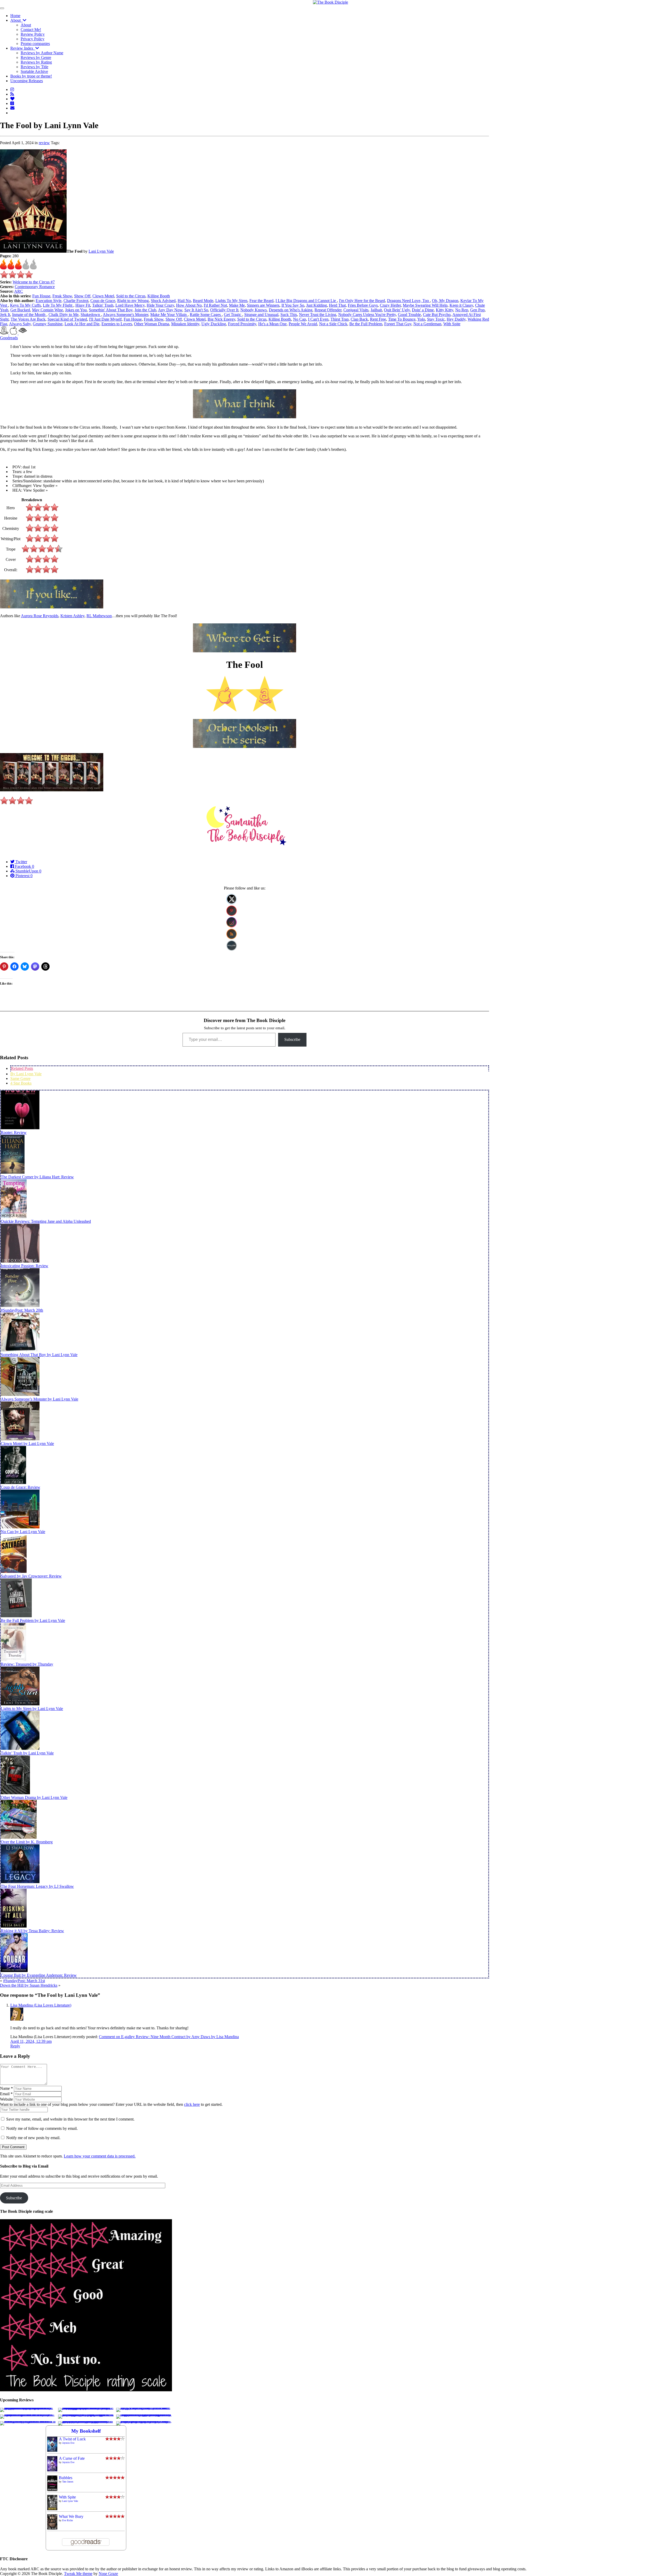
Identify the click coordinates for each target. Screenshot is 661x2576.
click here (192, 2104)
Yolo (421, 319)
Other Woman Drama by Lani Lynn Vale (34, 1797)
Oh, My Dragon (445, 301)
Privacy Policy (33, 39)
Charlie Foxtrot (76, 301)
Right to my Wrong (133, 301)
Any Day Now (170, 310)
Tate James (68, 2482)
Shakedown (91, 315)
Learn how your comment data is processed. (100, 2156)
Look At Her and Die (82, 324)
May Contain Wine (48, 310)
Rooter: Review (14, 1132)
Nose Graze (108, 2574)
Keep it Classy (461, 305)
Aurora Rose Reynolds (40, 616)
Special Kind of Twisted (67, 319)
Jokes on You (76, 310)
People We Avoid (303, 324)
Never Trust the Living (318, 315)
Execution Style (49, 301)
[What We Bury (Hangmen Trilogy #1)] (52, 2528)
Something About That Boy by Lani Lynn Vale (39, 1355)
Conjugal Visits (356, 310)
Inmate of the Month (29, 315)
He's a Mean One (272, 324)
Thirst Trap (340, 319)
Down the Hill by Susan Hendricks (29, 1985)
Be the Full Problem (366, 324)
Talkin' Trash (103, 305)
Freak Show (62, 296)
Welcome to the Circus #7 (34, 282)
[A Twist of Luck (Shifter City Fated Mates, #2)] (52, 2450)
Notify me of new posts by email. (33, 2138)
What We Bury (71, 2516)
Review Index (23, 48)
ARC (19, 291)
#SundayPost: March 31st (24, 1981)
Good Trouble (409, 315)
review (44, 143)
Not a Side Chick (333, 324)
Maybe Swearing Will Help (425, 305)
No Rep (462, 310)
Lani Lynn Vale (101, 251)
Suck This (289, 315)
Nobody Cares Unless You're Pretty (367, 315)
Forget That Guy (398, 324)
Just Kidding (317, 305)
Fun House (41, 296)
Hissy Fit (83, 305)
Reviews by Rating (36, 62)
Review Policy (33, 34)
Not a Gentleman (427, 324)
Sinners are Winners (263, 305)
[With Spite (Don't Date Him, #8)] (52, 2509)
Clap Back (359, 319)
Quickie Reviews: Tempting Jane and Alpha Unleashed (46, 1221)
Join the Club (145, 310)
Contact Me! (31, 30)
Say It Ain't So (196, 310)
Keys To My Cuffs (25, 305)
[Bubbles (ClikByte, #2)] (52, 2490)
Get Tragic (233, 315)
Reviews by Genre (36, 57)
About (17, 20)
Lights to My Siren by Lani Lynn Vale (32, 1709)
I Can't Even (318, 319)
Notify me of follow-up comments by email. (42, 2128)
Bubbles (66, 2478)
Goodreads (9, 338)
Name (6, 2088)
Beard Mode (203, 301)
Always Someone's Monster (125, 315)
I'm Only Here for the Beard (362, 301)
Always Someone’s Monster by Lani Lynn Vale (40, 1399)
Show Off (82, 296)
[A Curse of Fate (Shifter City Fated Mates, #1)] (52, 2470)
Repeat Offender (328, 310)
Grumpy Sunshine (48, 324)
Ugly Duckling (214, 324)
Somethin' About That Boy (111, 310)
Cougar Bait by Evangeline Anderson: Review (39, 1975)
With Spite (452, 324)
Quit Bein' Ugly (397, 310)
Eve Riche (68, 2520)
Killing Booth (159, 296)
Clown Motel (103, 296)
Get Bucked (20, 310)
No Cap (300, 319)
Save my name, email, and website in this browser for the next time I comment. (70, 2119)
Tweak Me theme (78, 2574)
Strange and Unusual (261, 315)
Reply (15, 2046)
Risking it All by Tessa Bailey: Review (32, 1931)
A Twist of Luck (72, 2439)
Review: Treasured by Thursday (27, 1664)
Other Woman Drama (152, 324)
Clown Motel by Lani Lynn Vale (27, 1444)
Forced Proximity (242, 324)
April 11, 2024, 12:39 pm (31, 2041)
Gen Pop (477, 310)
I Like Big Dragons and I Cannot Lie (306, 301)
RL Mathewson (99, 616)
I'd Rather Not (215, 305)
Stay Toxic (436, 319)
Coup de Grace (103, 301)
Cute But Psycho (437, 315)
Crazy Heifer (390, 305)
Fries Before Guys (363, 305)
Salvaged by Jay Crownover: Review (31, 1576)
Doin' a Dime (423, 310)
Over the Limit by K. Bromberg (27, 1842)
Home (15, 16)
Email (6, 2094)
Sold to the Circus (131, 296)
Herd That (337, 305)
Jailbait (376, 310)
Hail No (184, 301)
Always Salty (20, 324)
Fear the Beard (261, 301)
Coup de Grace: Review (21, 1487)
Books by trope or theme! (31, 76)
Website (6, 2099)
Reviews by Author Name (42, 53)
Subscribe (292, 1039)
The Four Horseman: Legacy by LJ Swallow (37, 1886)
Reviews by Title (34, 67)
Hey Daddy (456, 319)
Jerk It (5, 315)
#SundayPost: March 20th (22, 1310)
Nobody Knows (254, 310)
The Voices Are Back (28, 319)
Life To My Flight (58, 305)
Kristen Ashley (72, 616)
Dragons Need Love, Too (408, 301)
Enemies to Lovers (117, 324)
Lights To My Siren (231, 301)
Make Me (237, 305)
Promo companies (35, 44)
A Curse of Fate (72, 2458)
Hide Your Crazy (160, 305)
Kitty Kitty (444, 310)
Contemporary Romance (35, 287)
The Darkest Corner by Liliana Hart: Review (37, 1177)
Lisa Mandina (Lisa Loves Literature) (41, 2005)
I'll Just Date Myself (105, 319)
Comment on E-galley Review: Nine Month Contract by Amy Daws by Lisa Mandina (169, 2037)
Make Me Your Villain (169, 315)
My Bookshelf (86, 2431)
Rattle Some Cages (206, 315)
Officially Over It (224, 310)
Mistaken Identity (185, 324)
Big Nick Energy (221, 319)
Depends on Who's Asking (291, 310)
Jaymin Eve (68, 2443)
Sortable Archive (34, 71)
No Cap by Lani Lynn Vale (23, 1532)
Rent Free (378, 319)
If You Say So (293, 305)
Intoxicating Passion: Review (25, 1266)
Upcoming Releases (27, 81)
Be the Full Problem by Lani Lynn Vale (33, 1620)
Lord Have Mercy (130, 305)
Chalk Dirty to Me (64, 315)
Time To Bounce (402, 319)
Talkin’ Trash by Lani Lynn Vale (27, 1753)
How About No (189, 305)
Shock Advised (163, 301)
